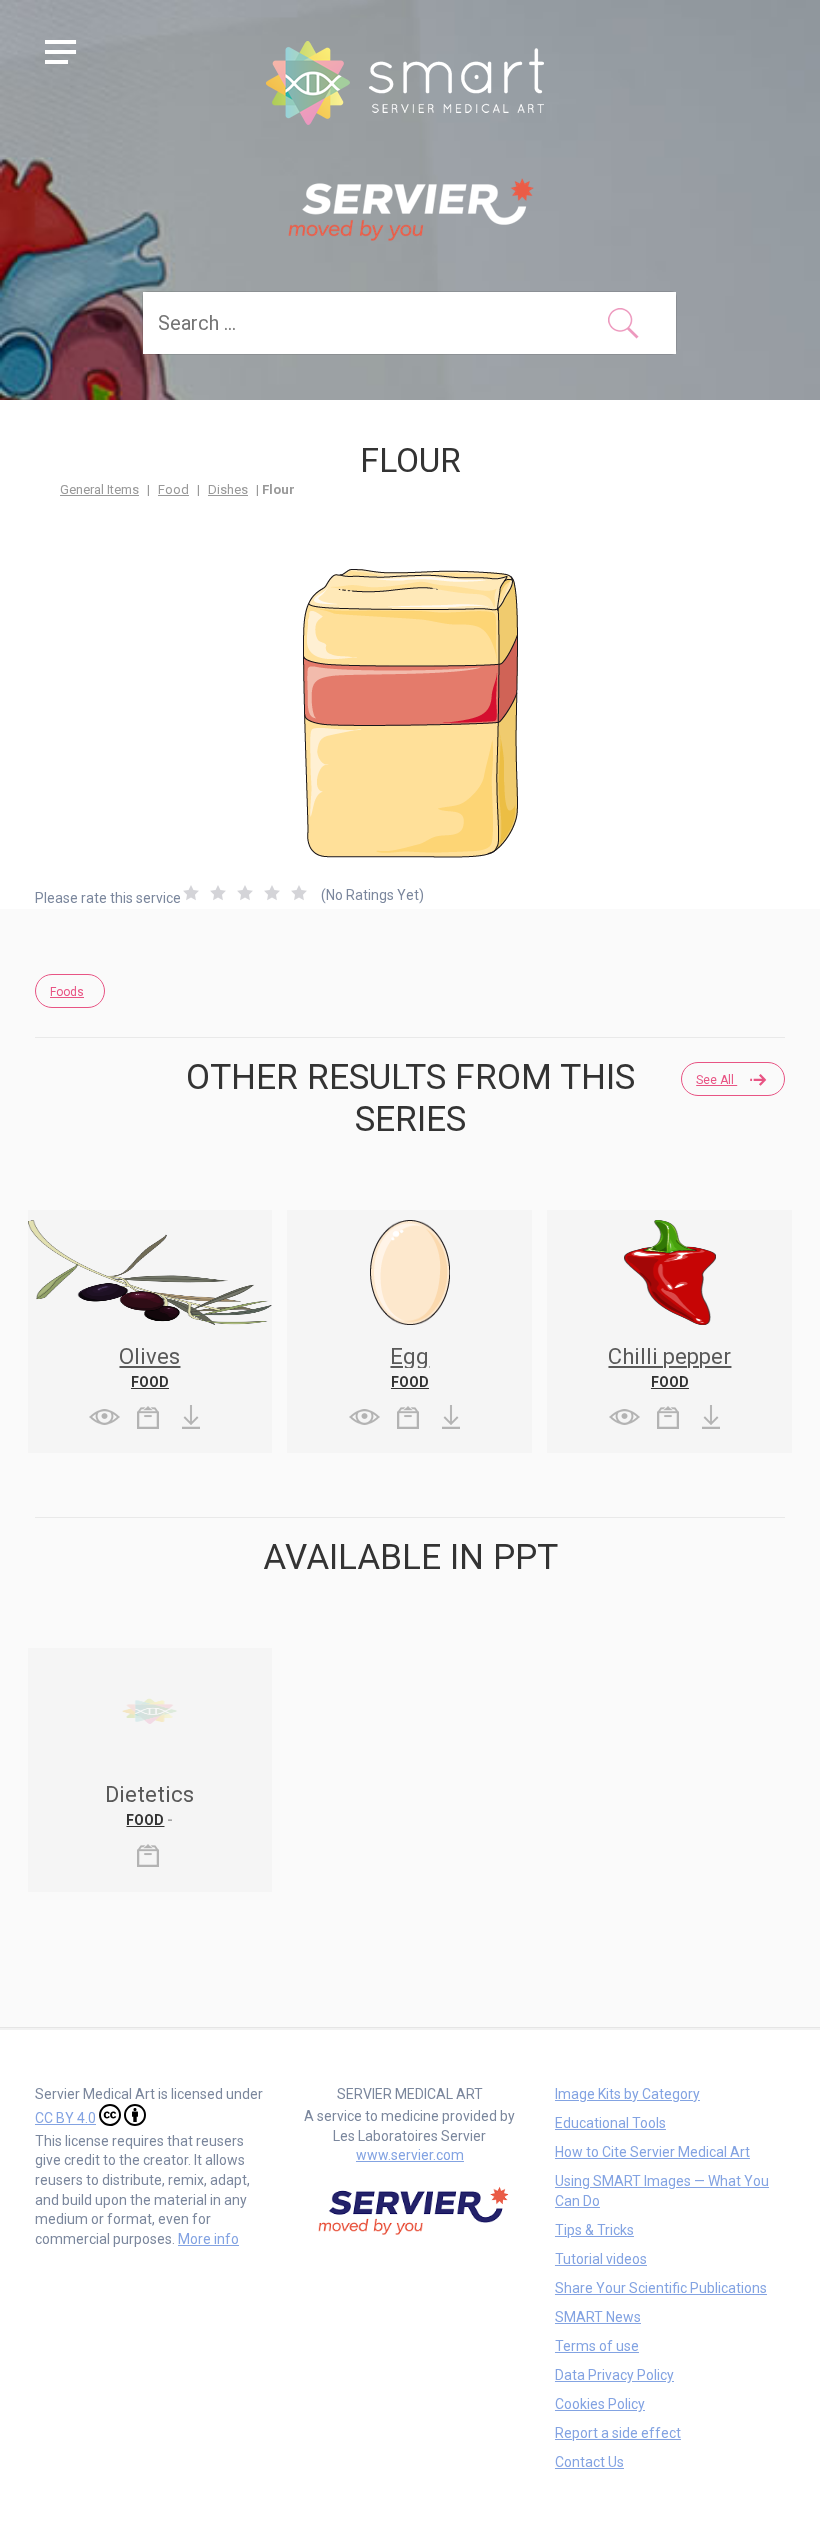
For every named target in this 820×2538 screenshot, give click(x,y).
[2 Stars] (218, 893)
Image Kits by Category (627, 2094)
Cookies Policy (600, 2404)
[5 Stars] (299, 893)
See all (716, 1080)
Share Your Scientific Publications (661, 2288)
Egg (409, 1356)
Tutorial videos (601, 2259)
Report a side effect (618, 2433)
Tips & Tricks (594, 2230)
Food (173, 489)
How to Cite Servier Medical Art (652, 2152)
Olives (149, 1356)
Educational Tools (610, 2123)
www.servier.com (410, 2155)
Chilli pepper (669, 1356)
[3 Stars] (245, 893)
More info (208, 2239)
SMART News (598, 2317)
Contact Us (589, 2462)
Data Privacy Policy (614, 2375)
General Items (99, 489)
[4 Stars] (272, 893)
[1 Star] (191, 893)
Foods (67, 992)
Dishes (228, 489)
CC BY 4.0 (65, 2118)
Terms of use (597, 2346)
